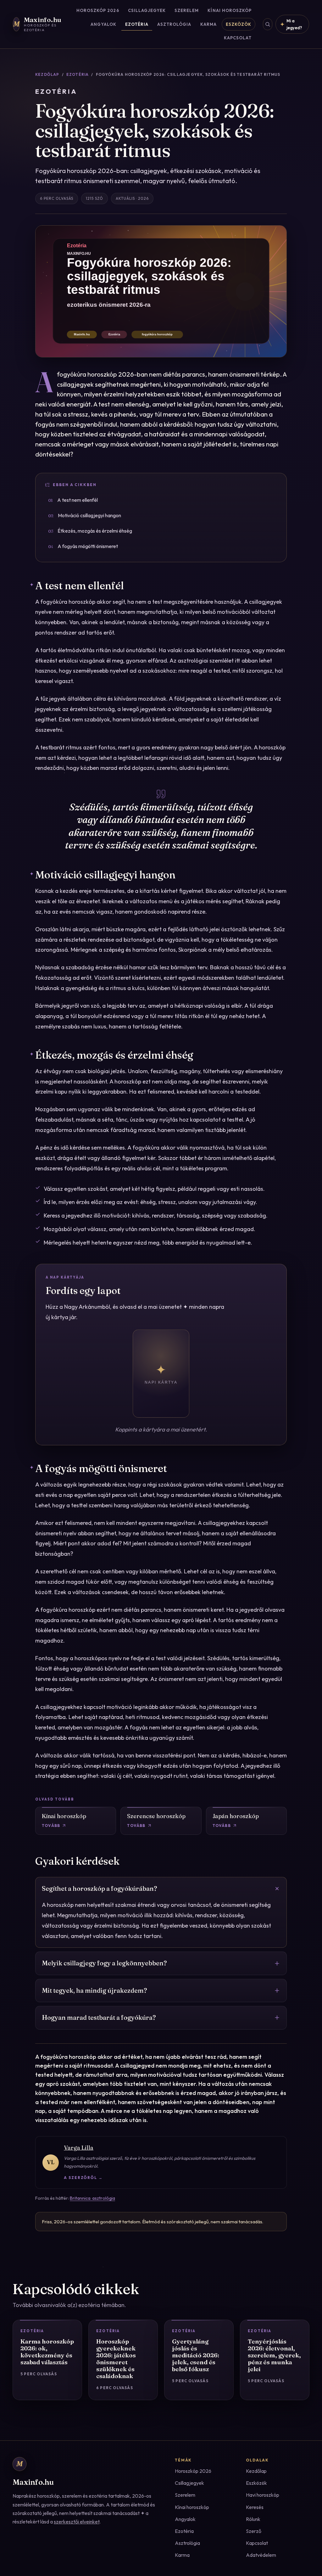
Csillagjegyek (147, 10)
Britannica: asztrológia (92, 2198)
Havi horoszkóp (263, 2495)
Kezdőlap (47, 74)
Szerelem (187, 10)
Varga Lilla (79, 2148)
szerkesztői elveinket (77, 2522)
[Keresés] (268, 24)
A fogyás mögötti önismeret (83, 546)
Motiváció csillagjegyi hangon (85, 515)
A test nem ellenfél (73, 500)
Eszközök (239, 24)
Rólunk (253, 2519)
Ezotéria (137, 24)
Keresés (255, 2507)
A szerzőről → (83, 2178)
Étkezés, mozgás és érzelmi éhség (90, 531)
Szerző (254, 2531)
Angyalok (103, 24)
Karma (208, 24)
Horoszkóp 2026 (98, 10)
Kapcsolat (238, 38)
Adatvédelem (261, 2555)
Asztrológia (174, 24)
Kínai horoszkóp (230, 10)
